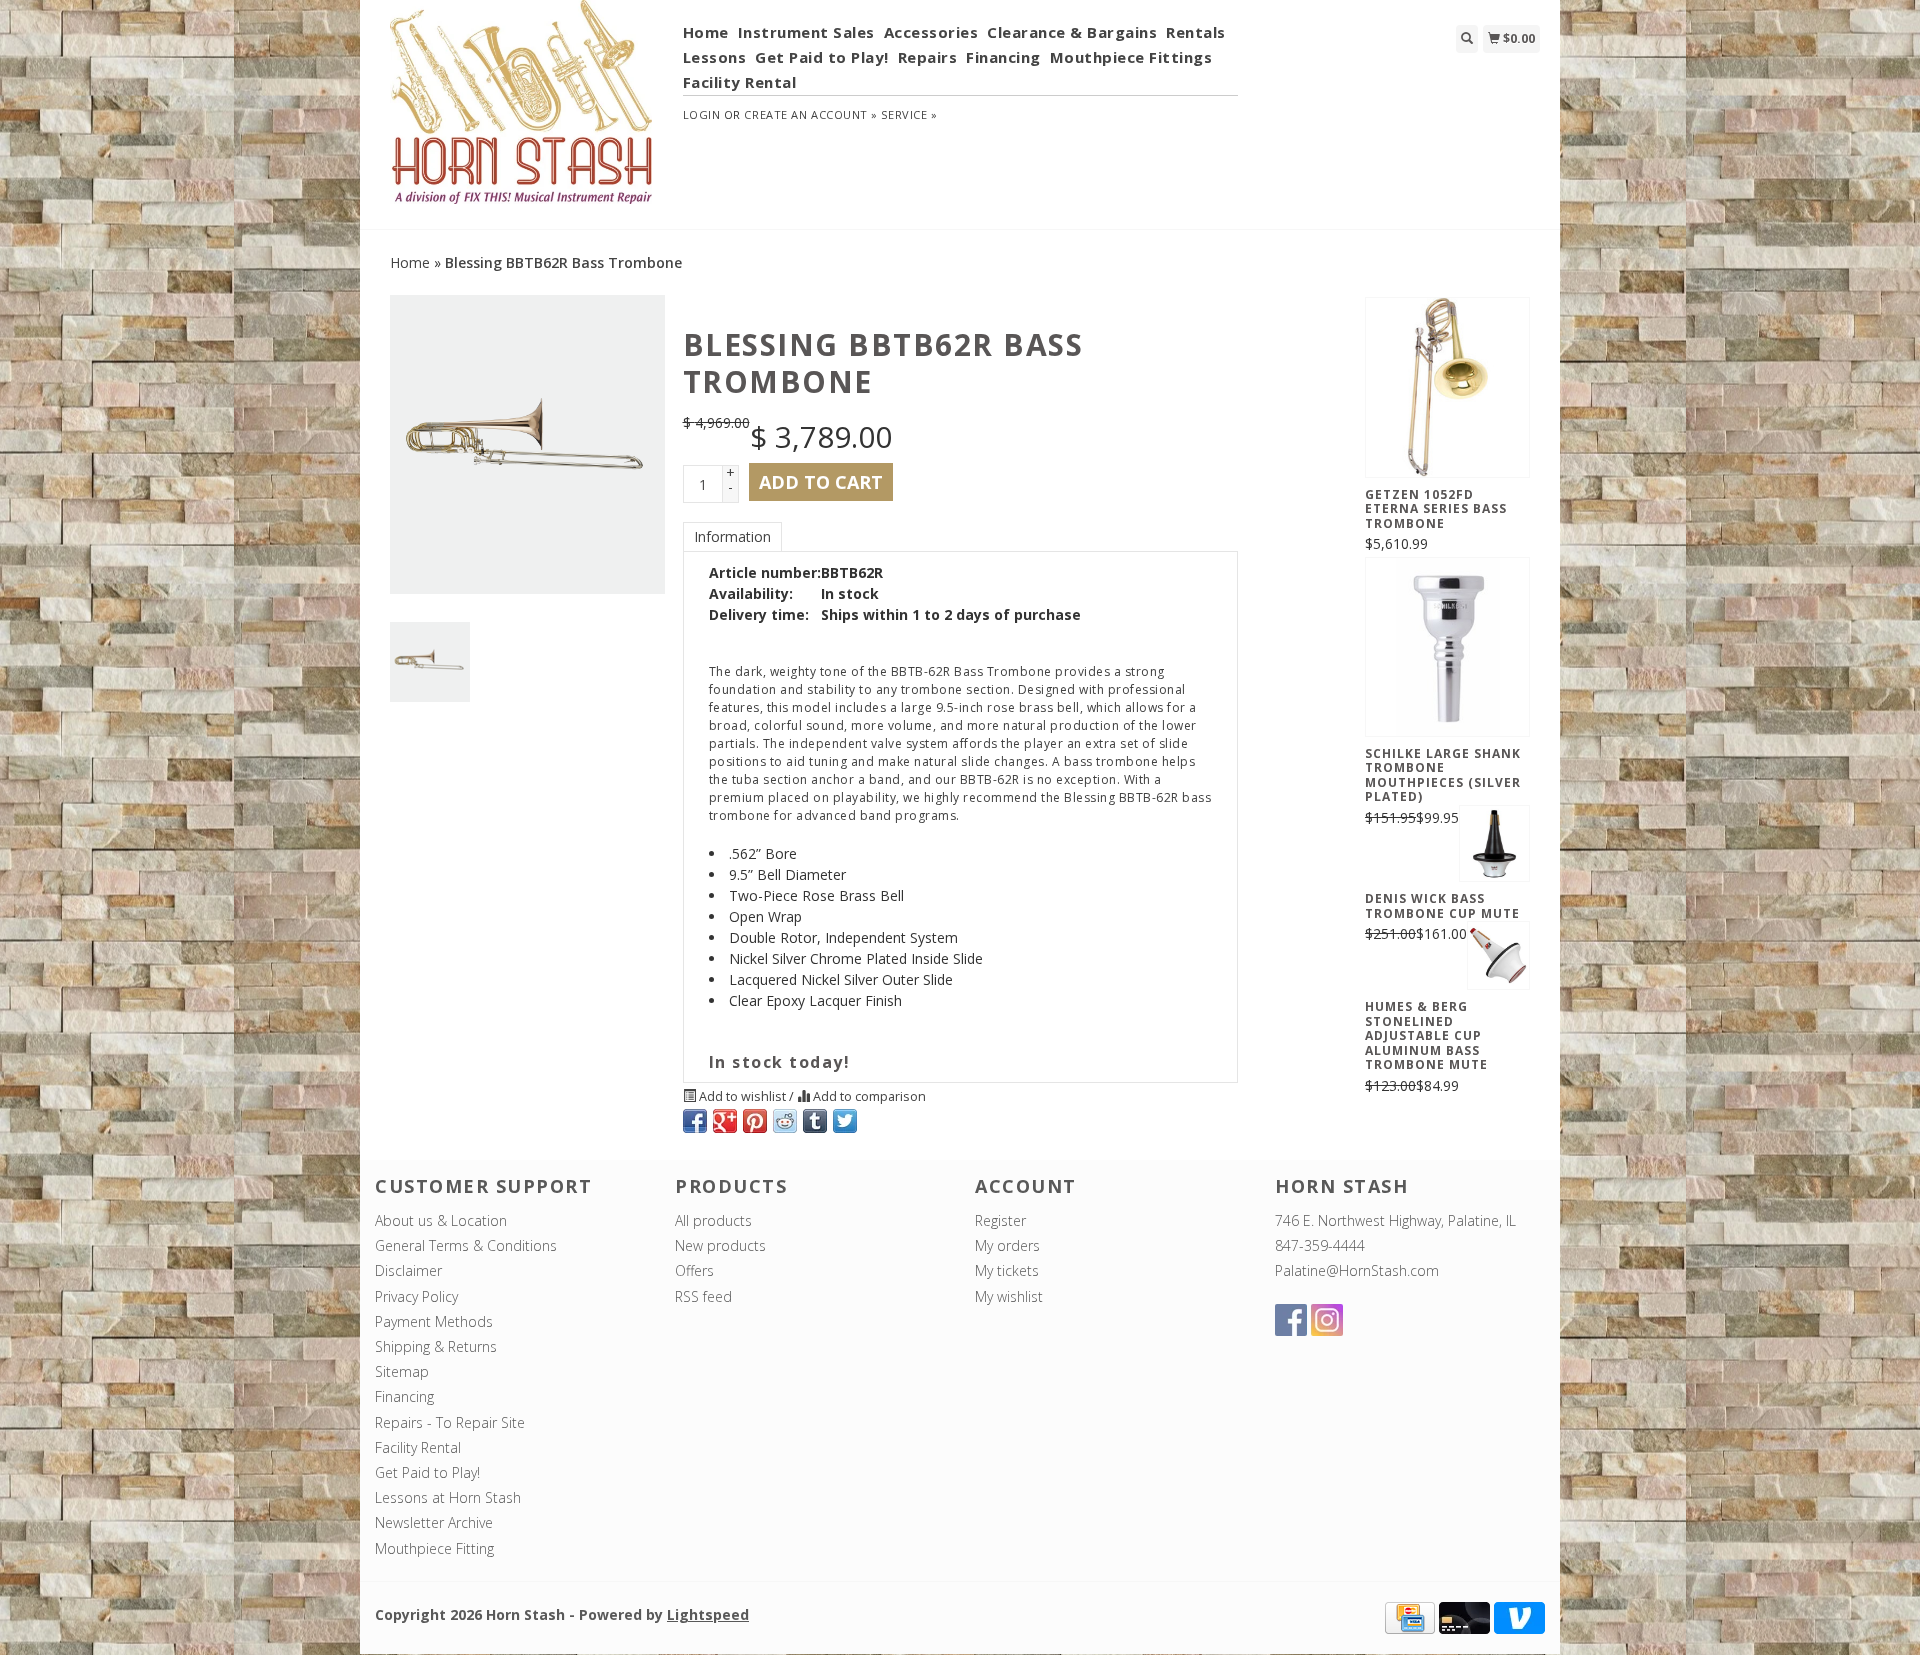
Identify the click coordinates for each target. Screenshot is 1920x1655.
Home (706, 32)
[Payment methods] (1410, 1615)
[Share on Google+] (725, 1121)
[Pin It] (755, 1121)
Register (1000, 1220)
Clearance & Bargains (1072, 32)
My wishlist (1009, 1296)
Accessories (931, 32)
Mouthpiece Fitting (434, 1548)
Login (702, 114)
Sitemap (402, 1371)
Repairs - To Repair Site (450, 1422)
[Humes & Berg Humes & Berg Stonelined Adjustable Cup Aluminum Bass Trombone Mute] (1498, 955)
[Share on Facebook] (695, 1121)
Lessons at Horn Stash (448, 1497)
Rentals (1196, 32)
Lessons (715, 57)
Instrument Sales (806, 32)
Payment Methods (434, 1321)
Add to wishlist (742, 1096)
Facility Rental (740, 82)
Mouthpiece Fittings (1131, 57)
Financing (1003, 57)
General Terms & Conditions (466, 1245)
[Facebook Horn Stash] (1291, 1320)
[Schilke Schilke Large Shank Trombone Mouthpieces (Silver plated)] (1447, 647)
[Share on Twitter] (845, 1121)
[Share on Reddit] (785, 1121)
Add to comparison (868, 1096)
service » (909, 114)
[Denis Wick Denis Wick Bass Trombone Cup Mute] (1494, 843)
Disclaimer (408, 1270)
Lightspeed (708, 1614)
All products (713, 1220)
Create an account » (810, 114)
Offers (694, 1270)
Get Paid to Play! (822, 57)
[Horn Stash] (521, 113)
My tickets (1007, 1270)
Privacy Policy (416, 1296)
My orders (1007, 1245)
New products (720, 1245)
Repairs (928, 57)
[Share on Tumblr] (815, 1121)
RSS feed (703, 1296)
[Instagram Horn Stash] (1327, 1320)
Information (732, 536)
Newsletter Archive (434, 1522)
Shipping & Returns (436, 1346)
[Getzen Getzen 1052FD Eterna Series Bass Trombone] (1447, 387)
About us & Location (441, 1220)
